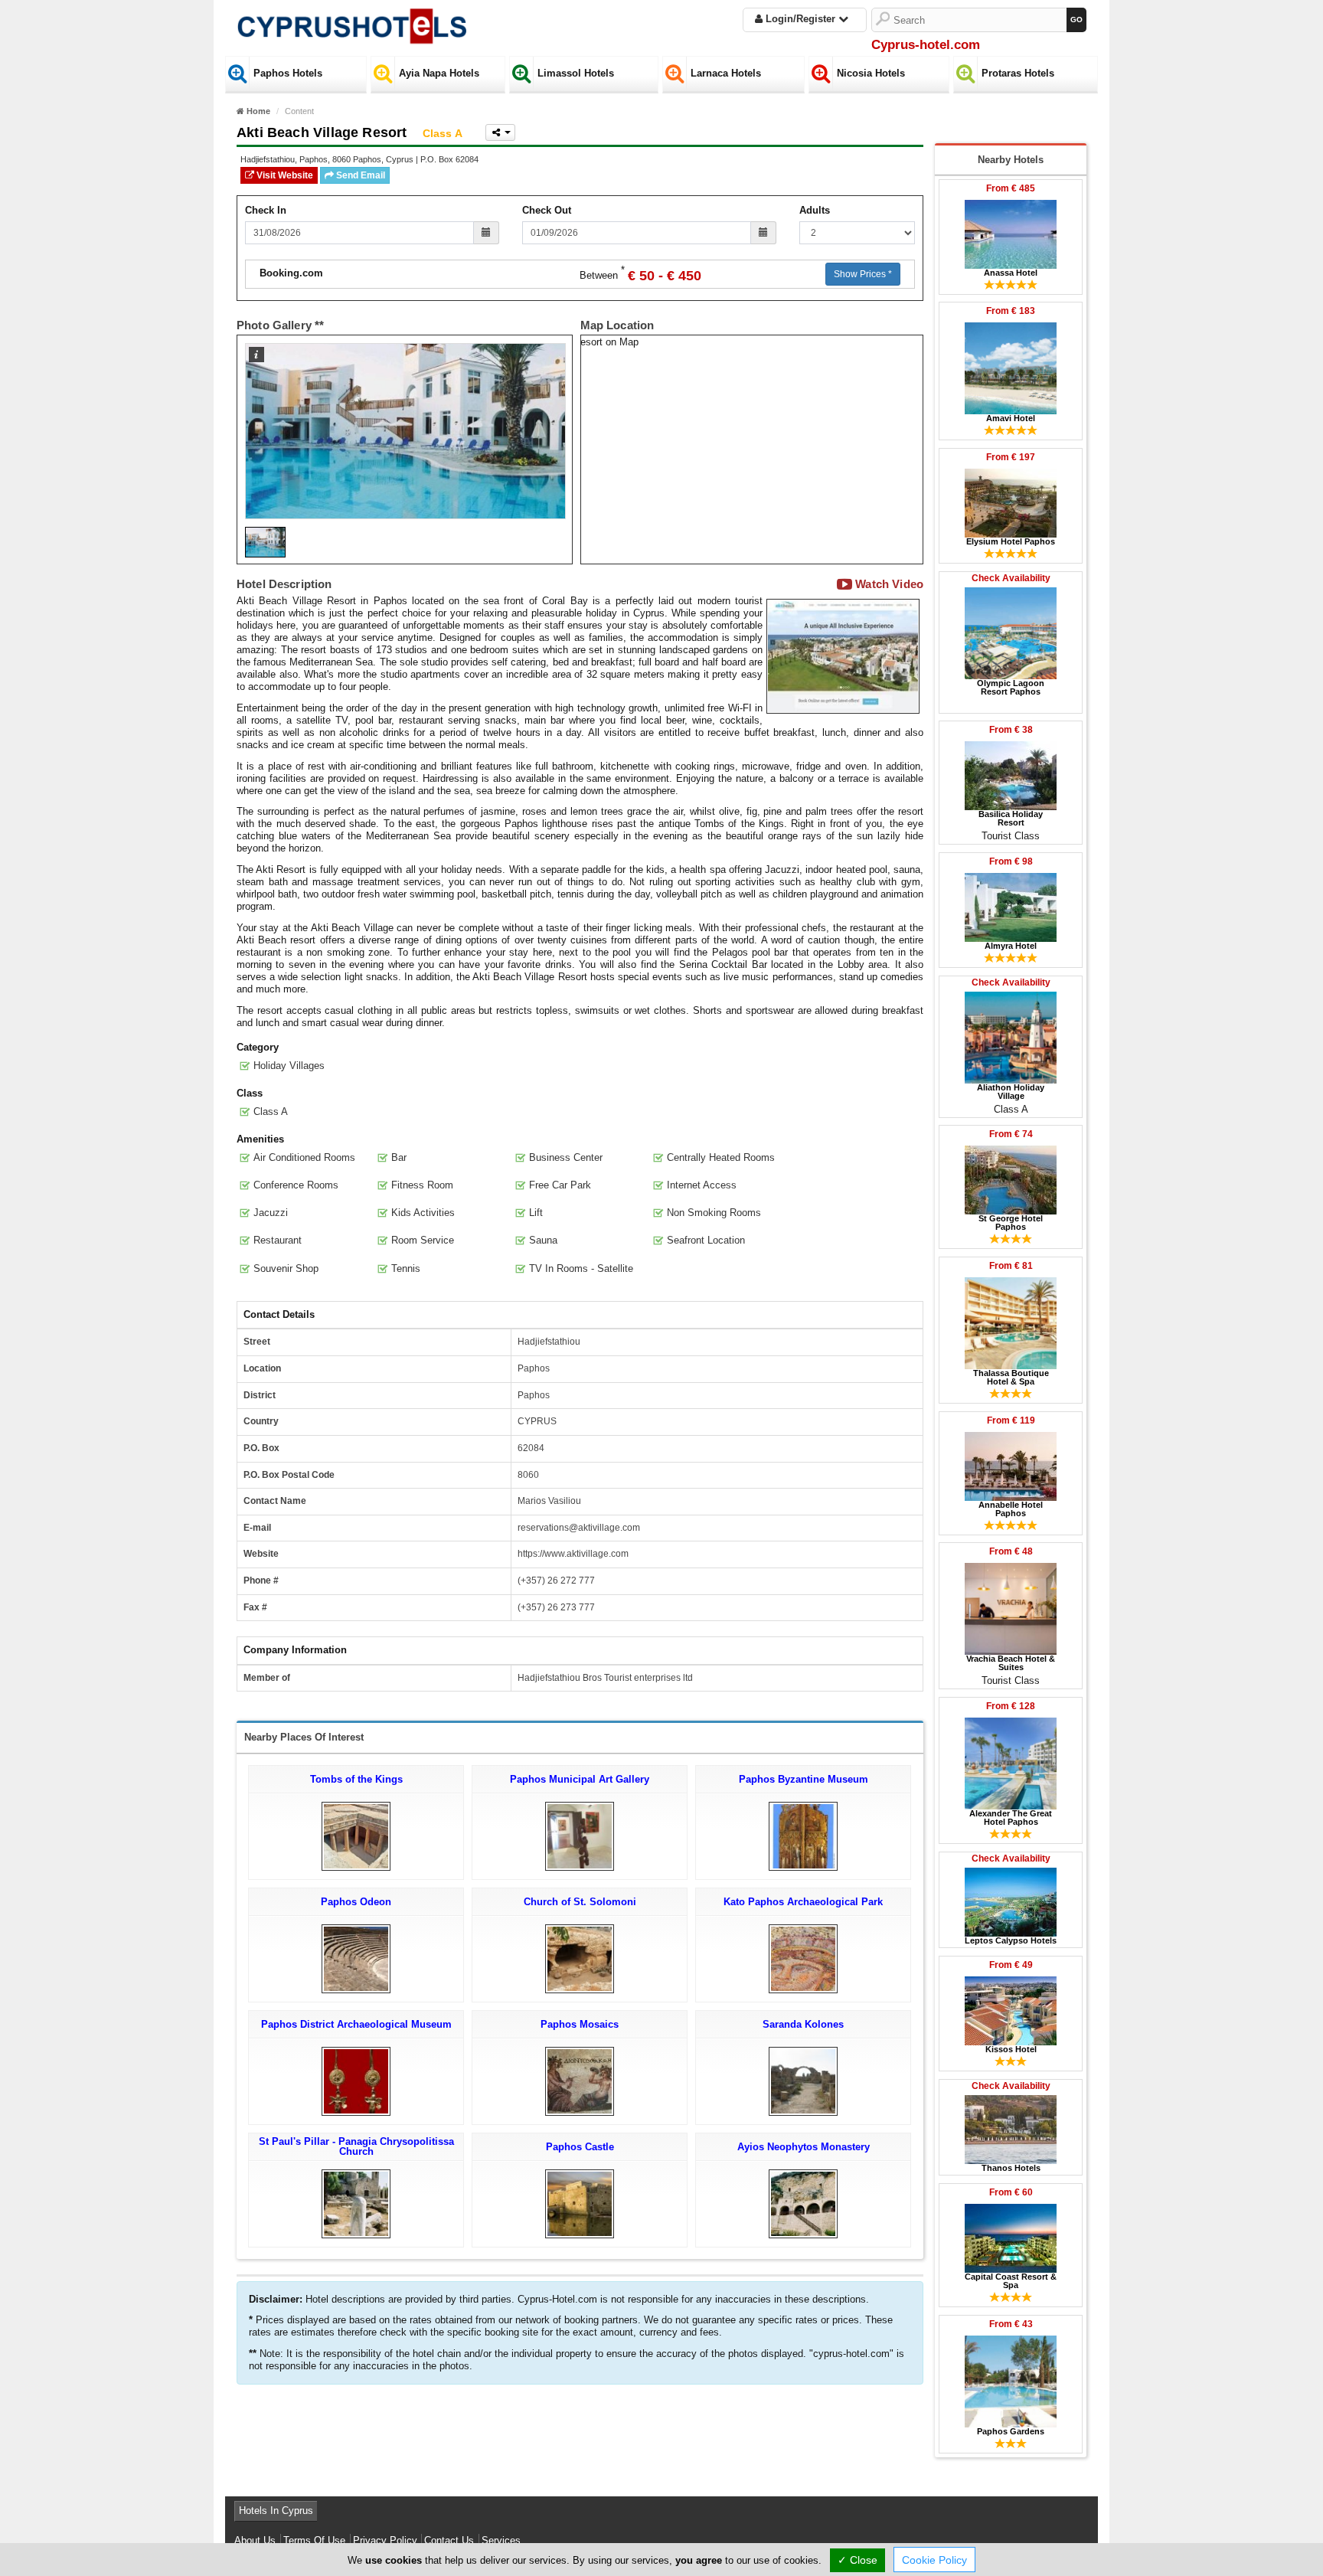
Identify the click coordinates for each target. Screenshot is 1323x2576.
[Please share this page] (500, 132)
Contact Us (449, 2540)
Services (501, 2540)
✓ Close (857, 2560)
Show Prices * (863, 274)
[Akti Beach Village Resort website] (843, 656)
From (1011, 188)
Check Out (547, 210)
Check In (266, 210)
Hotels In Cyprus (276, 2511)
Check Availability (1011, 578)
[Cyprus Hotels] (351, 23)
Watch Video (888, 584)
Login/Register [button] (800, 19)
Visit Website (284, 175)
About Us (255, 2540)
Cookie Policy (934, 2560)
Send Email (359, 175)
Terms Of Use (314, 2540)
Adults (815, 210)
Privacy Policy (385, 2540)
